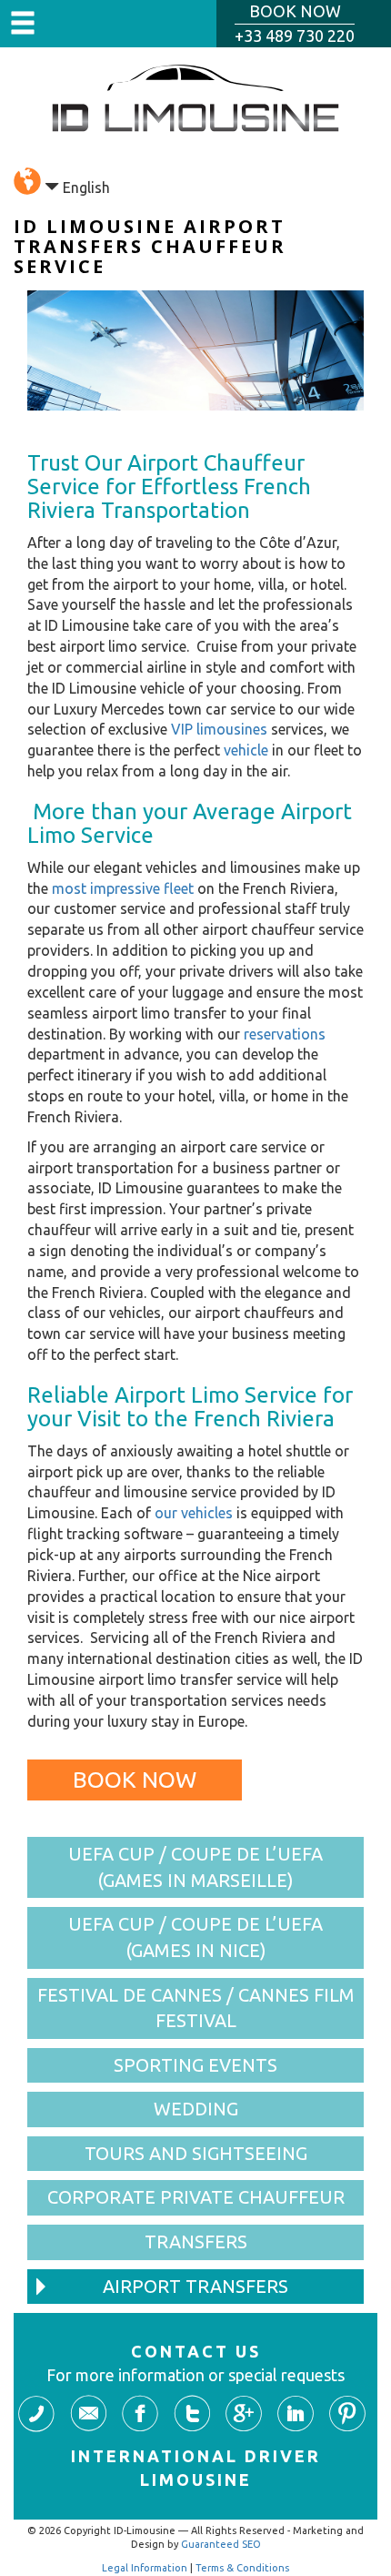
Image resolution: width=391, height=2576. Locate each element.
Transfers (196, 2241)
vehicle (246, 750)
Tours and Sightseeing (196, 2153)
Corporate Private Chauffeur (196, 2197)
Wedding (196, 2109)
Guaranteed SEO (221, 2544)
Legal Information (145, 2568)
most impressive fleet (123, 888)
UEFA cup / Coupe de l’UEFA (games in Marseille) (195, 1867)
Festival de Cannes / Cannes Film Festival (196, 2008)
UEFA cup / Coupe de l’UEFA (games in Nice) (195, 1937)
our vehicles (194, 1513)
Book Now (135, 1780)
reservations (285, 1034)
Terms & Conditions (242, 2568)
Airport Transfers (195, 2286)
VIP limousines (219, 729)
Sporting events (195, 2065)
